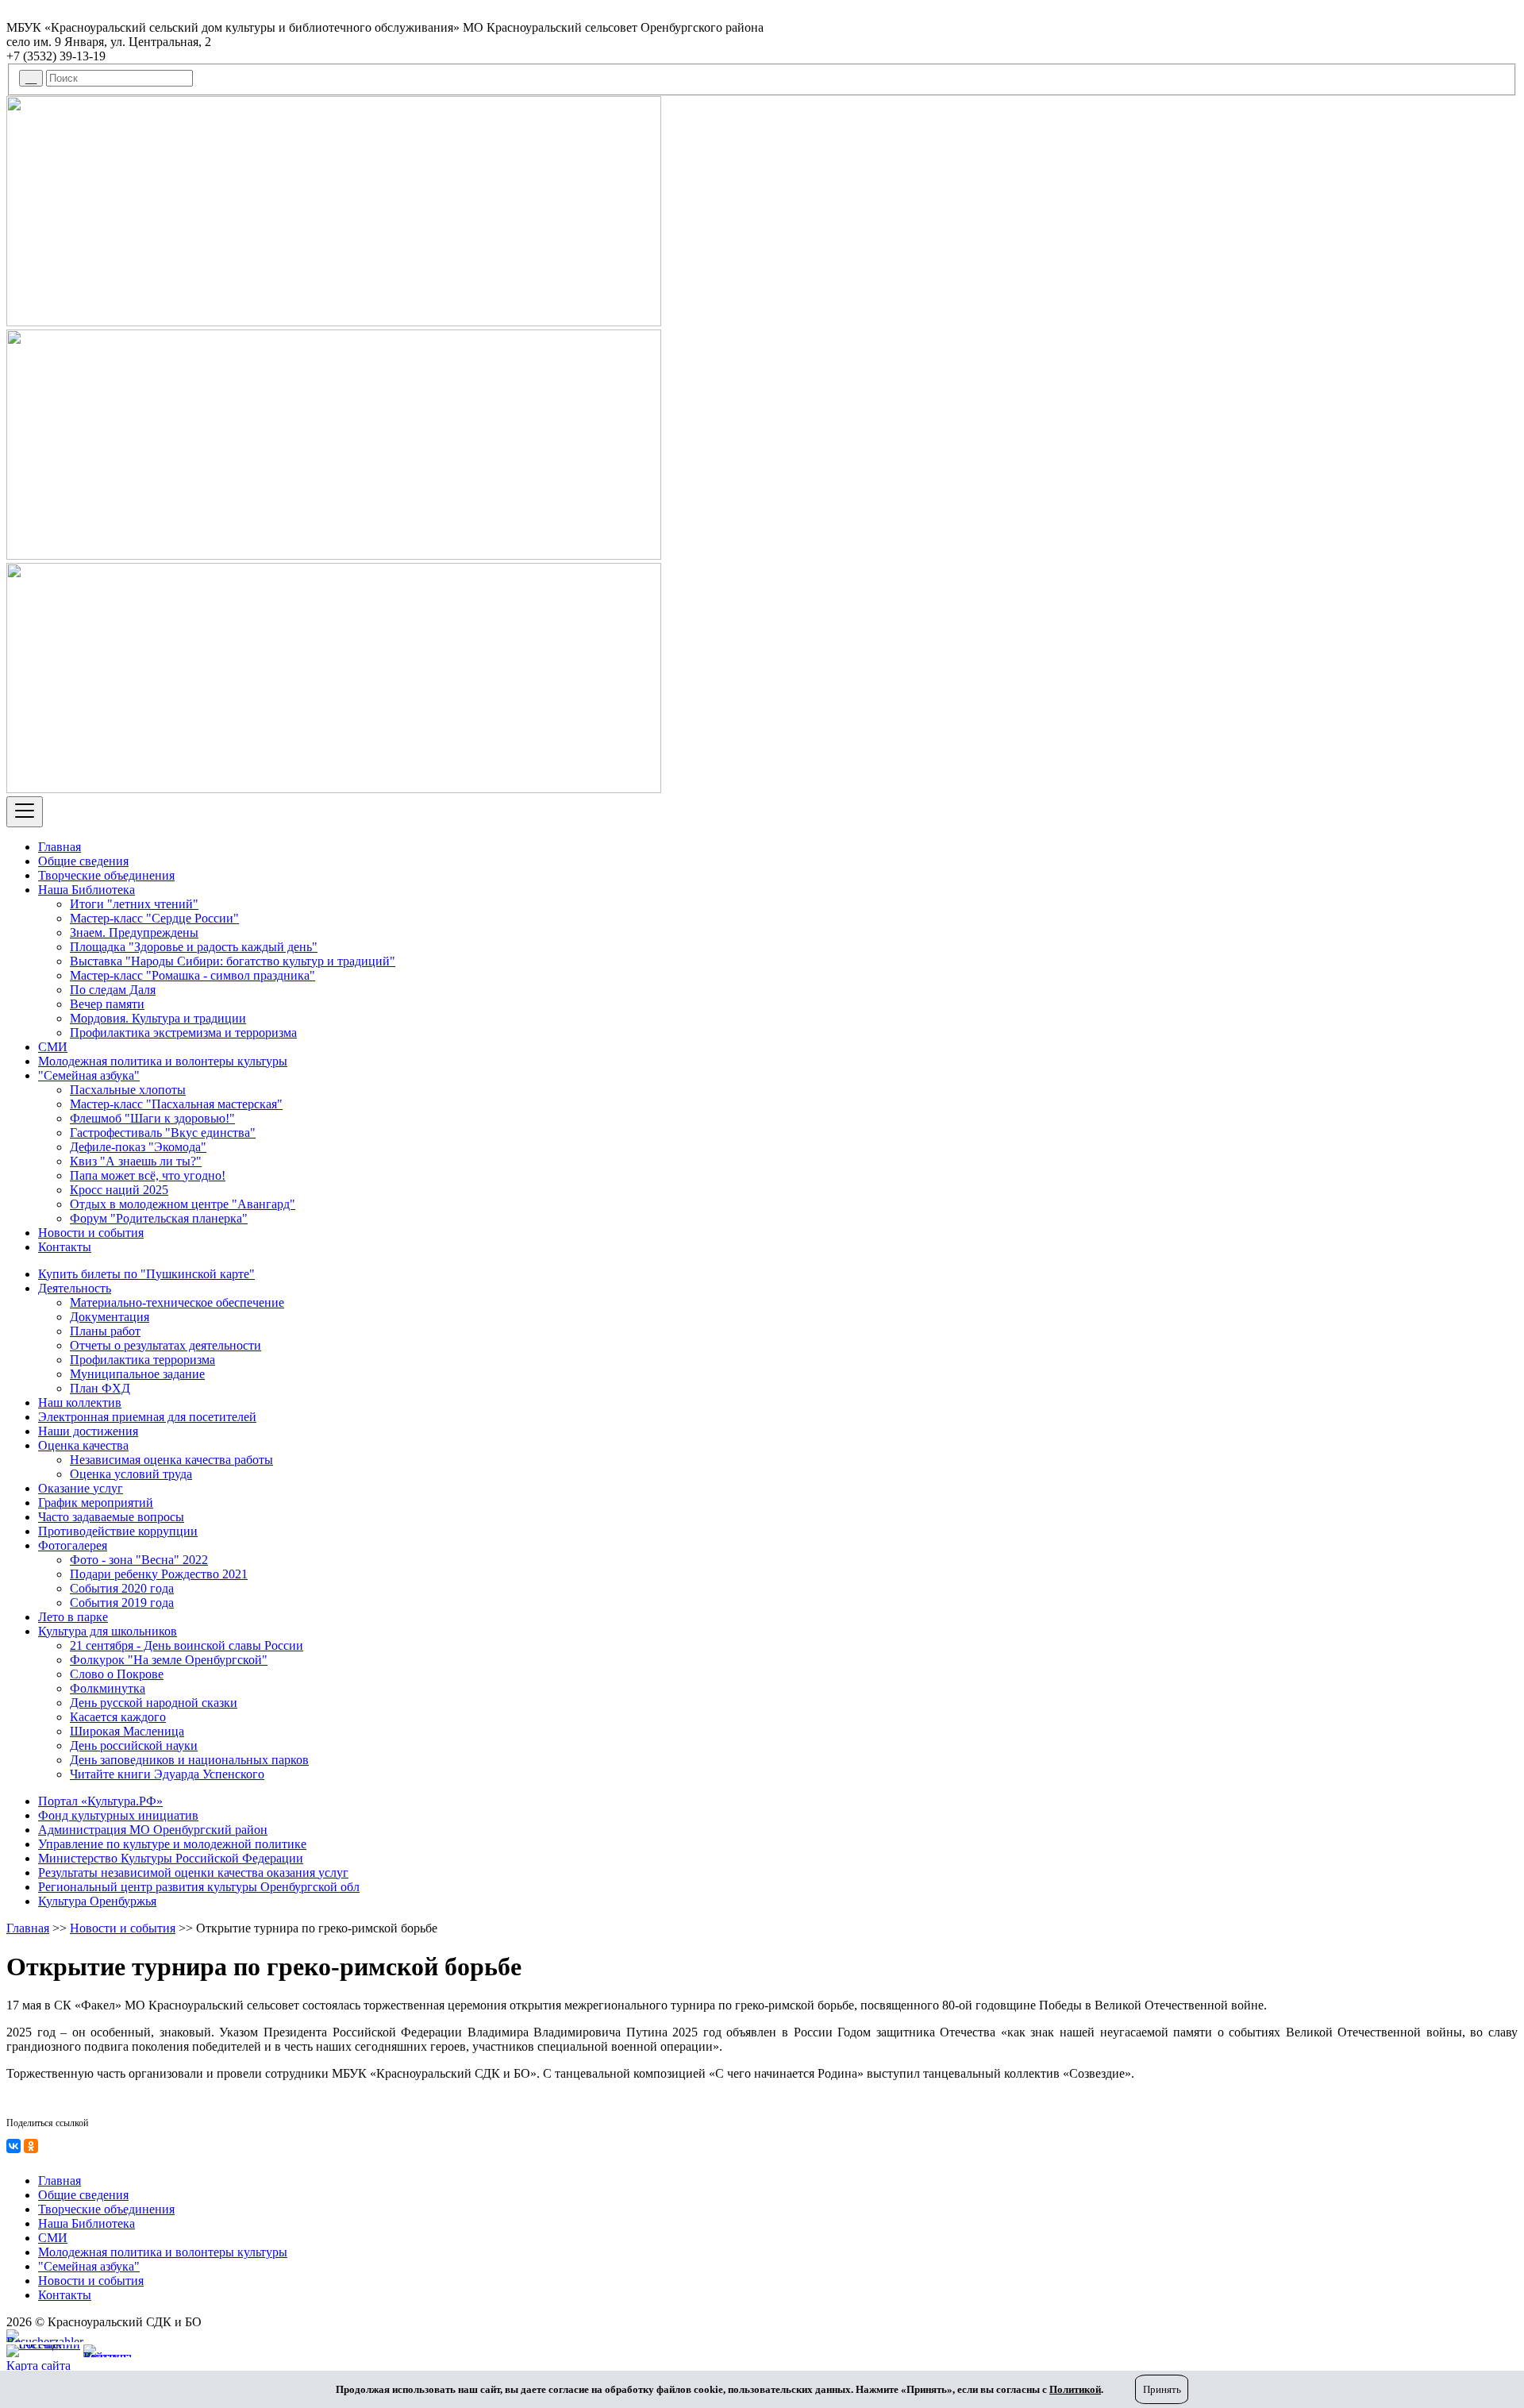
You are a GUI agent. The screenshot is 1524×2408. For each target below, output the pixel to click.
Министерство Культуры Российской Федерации (171, 1858)
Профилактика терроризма (142, 1360)
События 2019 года (122, 1603)
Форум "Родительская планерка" (159, 1218)
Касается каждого (118, 1717)
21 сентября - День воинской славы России (187, 1645)
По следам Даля (113, 990)
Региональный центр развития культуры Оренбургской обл (199, 1887)
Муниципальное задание (137, 1374)
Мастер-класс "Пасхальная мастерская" (176, 1104)
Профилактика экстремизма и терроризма (183, 1033)
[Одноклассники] (31, 2146)
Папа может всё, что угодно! (148, 1175)
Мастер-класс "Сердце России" (154, 918)
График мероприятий (96, 1503)
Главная (60, 847)
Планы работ (105, 1331)
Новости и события (91, 1233)
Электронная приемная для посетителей (147, 1417)
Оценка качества (83, 1445)
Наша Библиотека (87, 890)
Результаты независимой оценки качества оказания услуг (193, 1872)
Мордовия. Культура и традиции (158, 1018)
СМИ (53, 1047)
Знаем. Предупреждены (134, 932)
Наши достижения (88, 1431)
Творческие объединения (106, 875)
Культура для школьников (108, 1631)
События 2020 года (122, 1588)
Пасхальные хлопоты (128, 1090)
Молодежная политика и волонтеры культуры (163, 1061)
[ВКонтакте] (13, 2146)
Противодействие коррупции (118, 1531)
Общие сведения (83, 861)
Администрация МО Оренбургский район (153, 1830)
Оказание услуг (81, 1488)
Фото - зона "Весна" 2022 (139, 1560)
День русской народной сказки (154, 1703)
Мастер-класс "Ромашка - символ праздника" (192, 975)
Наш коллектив (80, 1402)
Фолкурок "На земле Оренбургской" (169, 1660)
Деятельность (75, 1288)
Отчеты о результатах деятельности (165, 1345)
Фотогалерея (73, 1545)
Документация (110, 1317)
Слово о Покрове (117, 1674)
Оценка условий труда (131, 1474)
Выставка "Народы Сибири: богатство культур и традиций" (233, 961)
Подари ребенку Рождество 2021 (159, 1574)
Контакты (65, 1247)
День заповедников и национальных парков (189, 1760)
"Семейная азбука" (89, 1075)
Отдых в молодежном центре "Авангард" (183, 1204)
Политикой (1075, 2389)
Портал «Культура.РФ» (100, 1801)
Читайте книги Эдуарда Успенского (167, 1774)
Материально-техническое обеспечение (177, 1302)
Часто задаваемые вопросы (111, 1517)
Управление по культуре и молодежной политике (172, 1844)
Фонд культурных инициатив (118, 1815)
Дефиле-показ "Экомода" (138, 1147)
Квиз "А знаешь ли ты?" (136, 1161)
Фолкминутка (108, 1688)
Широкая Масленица (127, 1731)
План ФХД (100, 1388)
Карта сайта (38, 2366)
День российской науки (134, 1745)
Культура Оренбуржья (97, 1901)
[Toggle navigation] (25, 812)
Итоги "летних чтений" (134, 904)
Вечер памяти (107, 1004)
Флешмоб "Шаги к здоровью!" (152, 1118)
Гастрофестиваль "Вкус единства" (163, 1133)
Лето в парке (73, 1617)
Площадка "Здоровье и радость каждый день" (194, 947)
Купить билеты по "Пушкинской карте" (146, 1274)
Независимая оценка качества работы (171, 1460)
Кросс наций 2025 (119, 1190)
